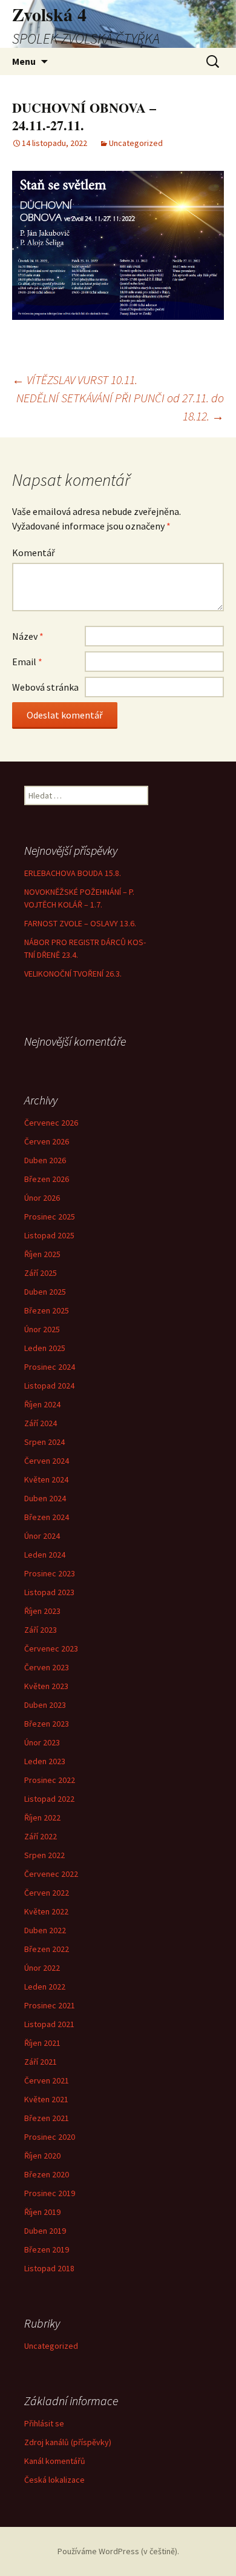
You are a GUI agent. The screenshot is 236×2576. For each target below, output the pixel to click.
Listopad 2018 (49, 2268)
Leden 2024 (45, 1555)
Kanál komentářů (55, 2461)
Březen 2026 (47, 1179)
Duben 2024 (45, 1498)
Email (27, 662)
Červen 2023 (47, 1667)
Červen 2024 (47, 1461)
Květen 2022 (46, 1911)
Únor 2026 (42, 1198)
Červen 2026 (47, 1141)
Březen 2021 (47, 2118)
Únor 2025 (42, 1329)
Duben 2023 (45, 1705)
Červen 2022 (47, 1893)
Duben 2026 (45, 1160)
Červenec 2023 (51, 1648)
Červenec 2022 (51, 1874)
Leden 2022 (45, 1987)
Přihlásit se (44, 2423)
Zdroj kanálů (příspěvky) (68, 2442)
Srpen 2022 (44, 1855)
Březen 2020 (47, 2174)
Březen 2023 (47, 1724)
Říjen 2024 (42, 1404)
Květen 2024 (46, 1479)
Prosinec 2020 (50, 2137)
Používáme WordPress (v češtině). (118, 2551)
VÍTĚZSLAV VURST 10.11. (75, 380)
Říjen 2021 (42, 2043)
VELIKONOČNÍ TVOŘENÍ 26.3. (73, 974)
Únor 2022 (42, 1968)
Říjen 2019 (42, 2212)
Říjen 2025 (42, 1254)
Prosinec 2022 (50, 1780)
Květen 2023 (46, 1686)
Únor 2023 (42, 1742)
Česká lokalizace (54, 2480)
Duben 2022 (45, 1930)
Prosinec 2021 (50, 2005)
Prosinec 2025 (50, 1217)
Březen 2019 (47, 2249)
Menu (24, 61)
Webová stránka (45, 687)
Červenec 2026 (51, 1123)
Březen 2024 (47, 1517)
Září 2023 (41, 1630)
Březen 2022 (47, 1949)
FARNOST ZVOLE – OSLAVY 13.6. (80, 923)
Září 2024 (41, 1423)
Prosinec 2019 (50, 2193)
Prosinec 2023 (50, 1573)
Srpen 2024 (44, 1442)
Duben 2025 (45, 1292)
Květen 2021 (46, 2099)
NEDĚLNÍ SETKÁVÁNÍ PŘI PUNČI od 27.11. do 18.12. (120, 407)
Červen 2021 (47, 2080)
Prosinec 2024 (50, 1367)
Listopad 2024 (49, 1386)
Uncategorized (136, 143)
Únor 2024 (42, 1536)
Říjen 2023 (42, 1611)
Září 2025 (41, 1273)
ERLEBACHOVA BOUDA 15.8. (73, 873)
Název (28, 636)
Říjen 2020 (42, 2156)
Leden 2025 (45, 1348)
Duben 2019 (45, 2231)
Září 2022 (41, 1836)
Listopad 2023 (49, 1592)
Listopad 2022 (49, 1799)
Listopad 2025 (49, 1235)
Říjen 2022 (42, 1817)
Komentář (34, 553)
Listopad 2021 (49, 2024)
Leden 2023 (45, 1761)
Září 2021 (41, 2062)
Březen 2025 (47, 1310)
